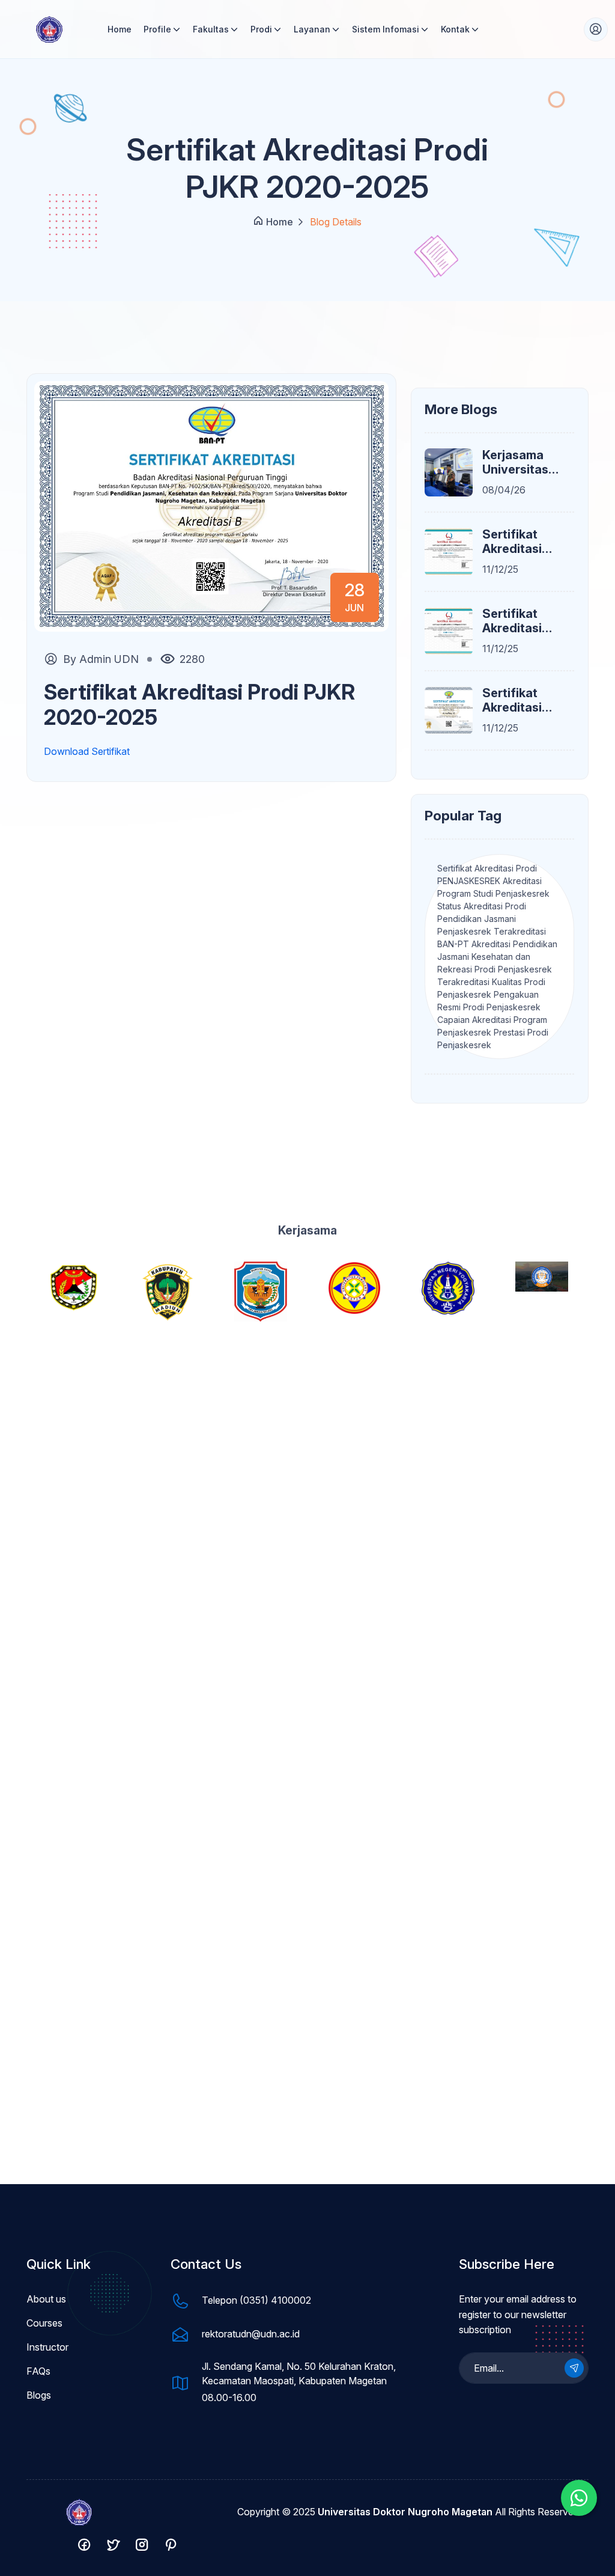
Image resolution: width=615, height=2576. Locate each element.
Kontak (455, 29)
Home (120, 29)
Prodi (261, 29)
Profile (157, 29)
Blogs (39, 2395)
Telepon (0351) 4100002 (256, 2300)
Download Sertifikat (87, 751)
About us (46, 2299)
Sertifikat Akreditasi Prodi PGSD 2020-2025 (516, 700)
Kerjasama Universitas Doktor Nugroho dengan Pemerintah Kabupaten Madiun (516, 462)
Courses (44, 2323)
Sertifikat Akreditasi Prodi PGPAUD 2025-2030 (523, 621)
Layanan (312, 29)
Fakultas (211, 29)
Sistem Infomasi (386, 29)
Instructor (47, 2347)
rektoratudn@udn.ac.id (251, 2334)
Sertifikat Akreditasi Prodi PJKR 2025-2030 (516, 542)
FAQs (38, 2371)
